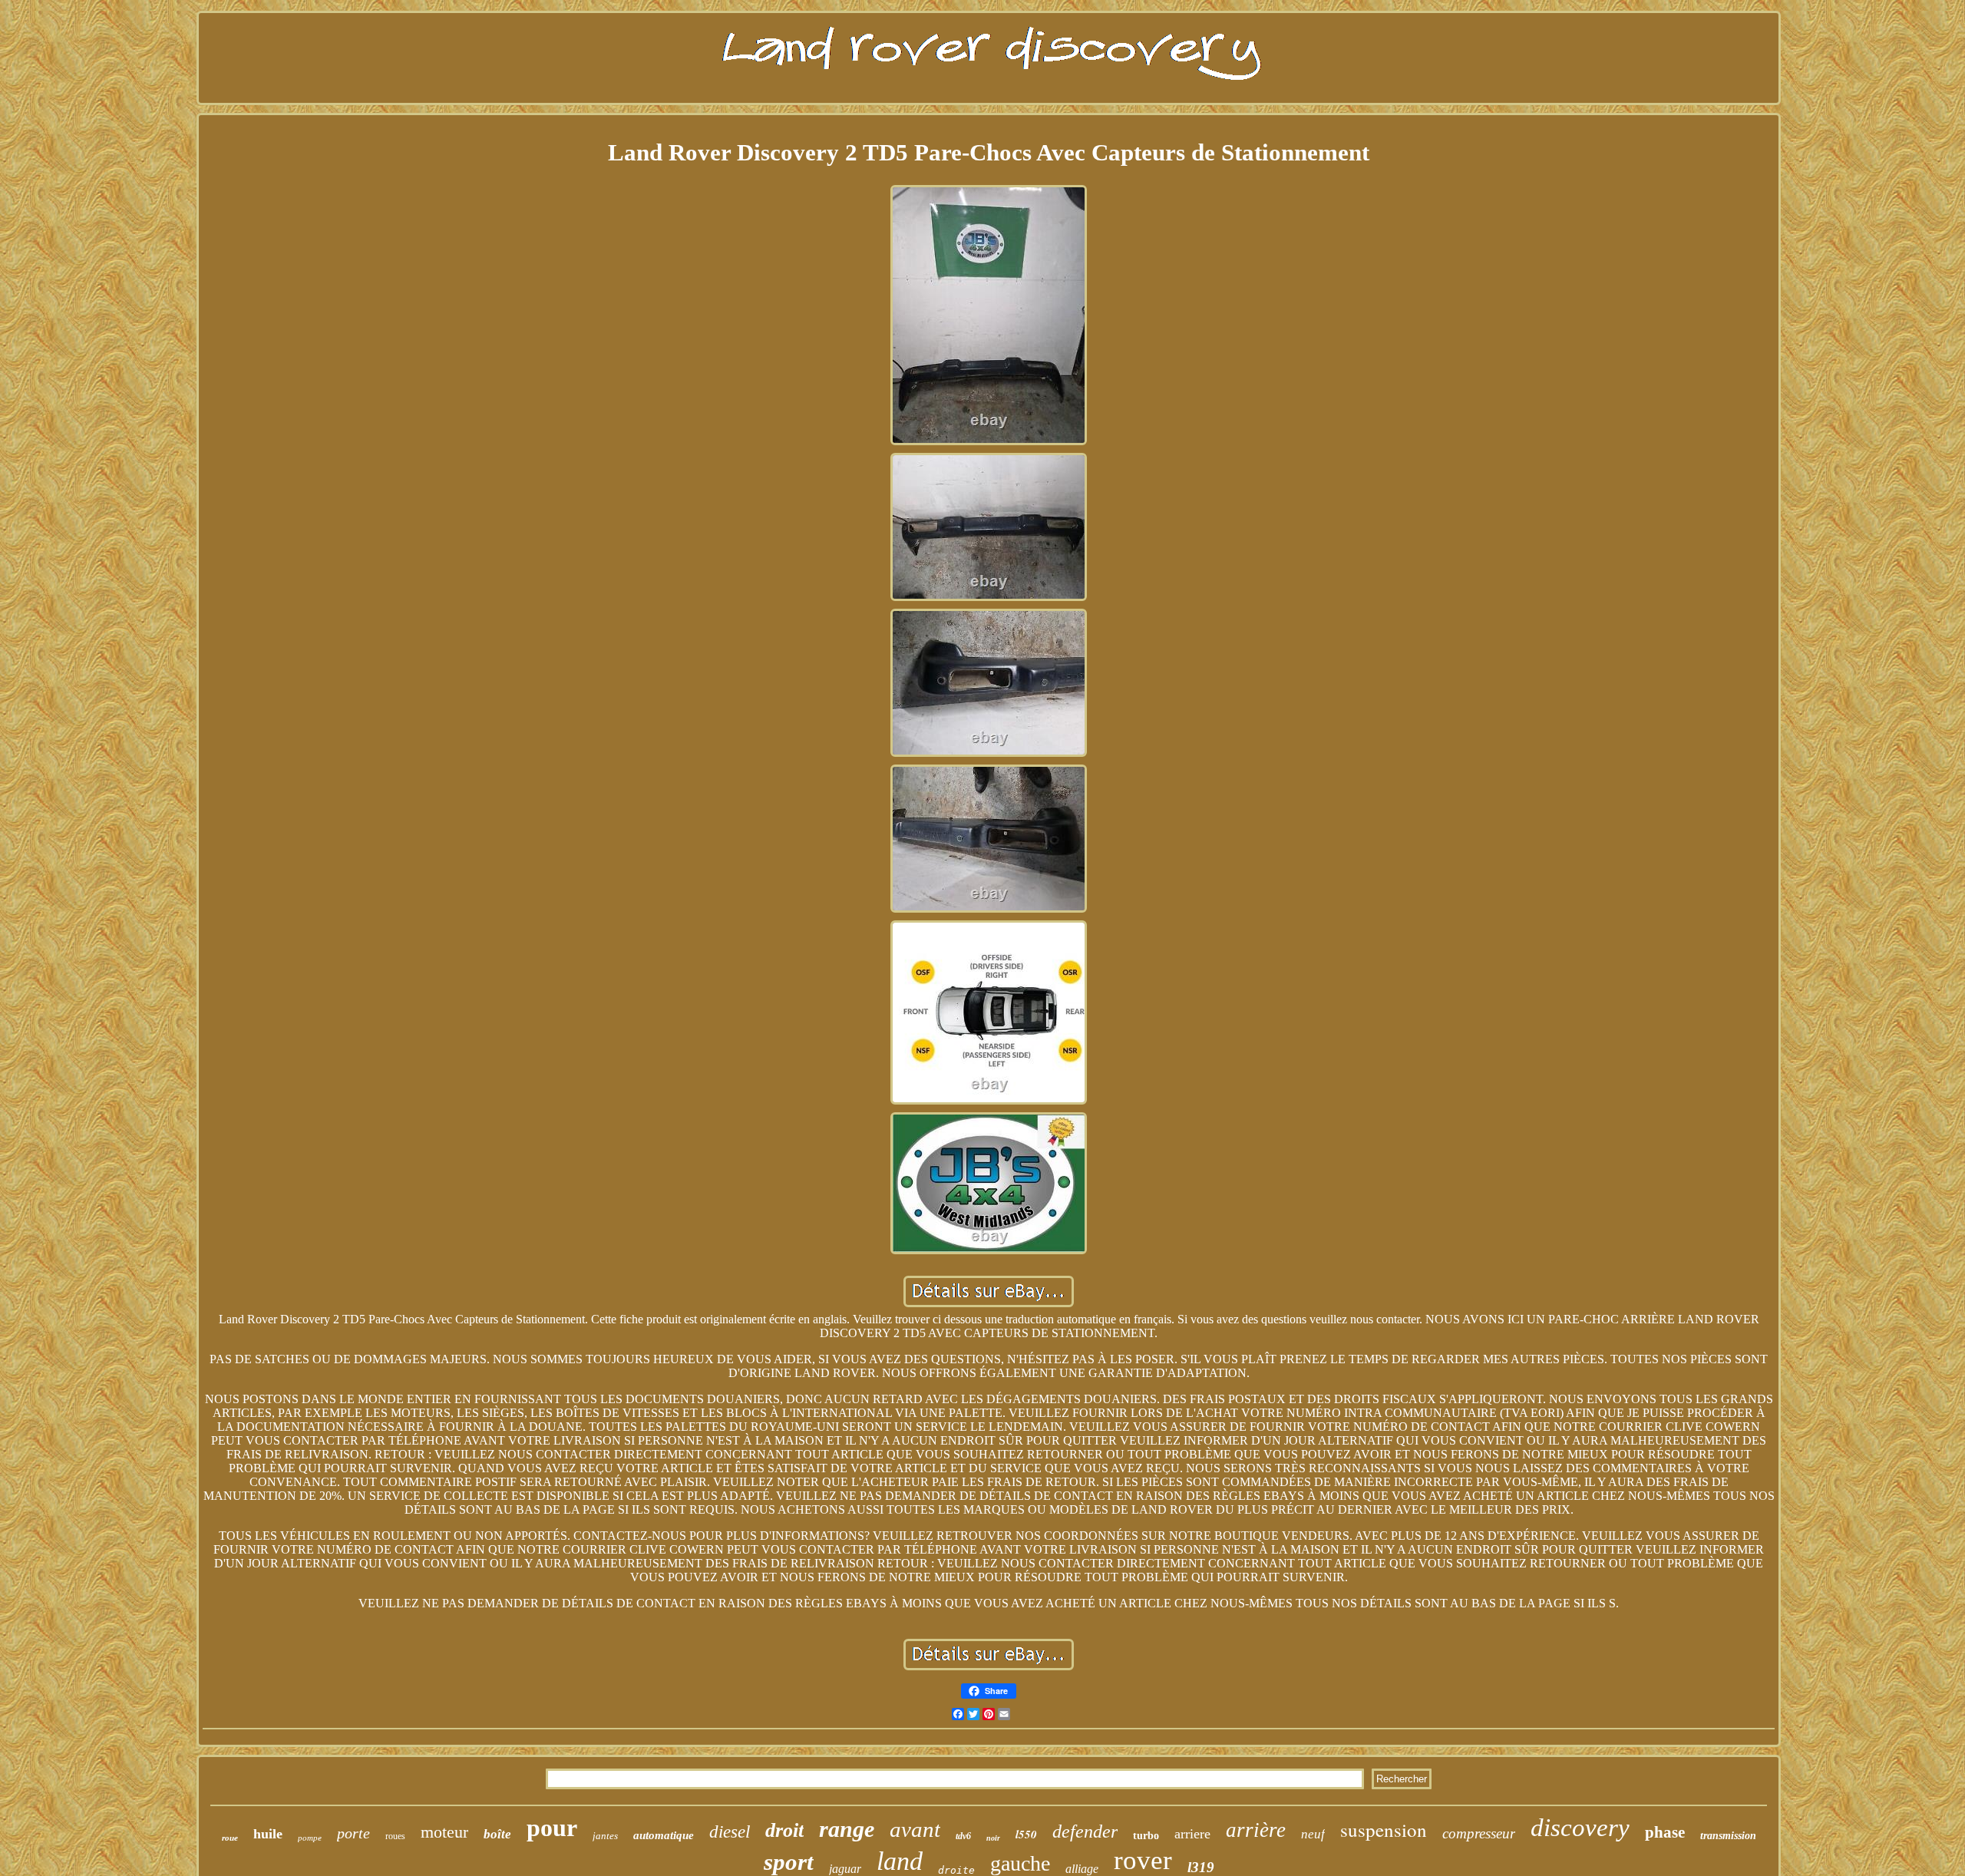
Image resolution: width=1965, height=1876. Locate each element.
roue (230, 1838)
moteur (444, 1832)
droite (956, 1870)
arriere (1192, 1834)
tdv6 (963, 1836)
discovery (1580, 1828)
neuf (1313, 1834)
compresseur (1479, 1833)
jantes (605, 1836)
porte (353, 1833)
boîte (497, 1834)
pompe (310, 1838)
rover (1143, 1860)
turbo (1146, 1836)
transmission (1728, 1836)
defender (1085, 1831)
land (900, 1861)
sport (789, 1862)
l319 (1201, 1867)
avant (915, 1829)
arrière (1256, 1830)
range (847, 1829)
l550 (1026, 1834)
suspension (1384, 1830)
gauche (1020, 1863)
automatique (664, 1835)
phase (1665, 1832)
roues (395, 1836)
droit (784, 1830)
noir (993, 1838)
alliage (1082, 1869)
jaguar (845, 1869)
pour (552, 1828)
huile (268, 1834)
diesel (730, 1832)
